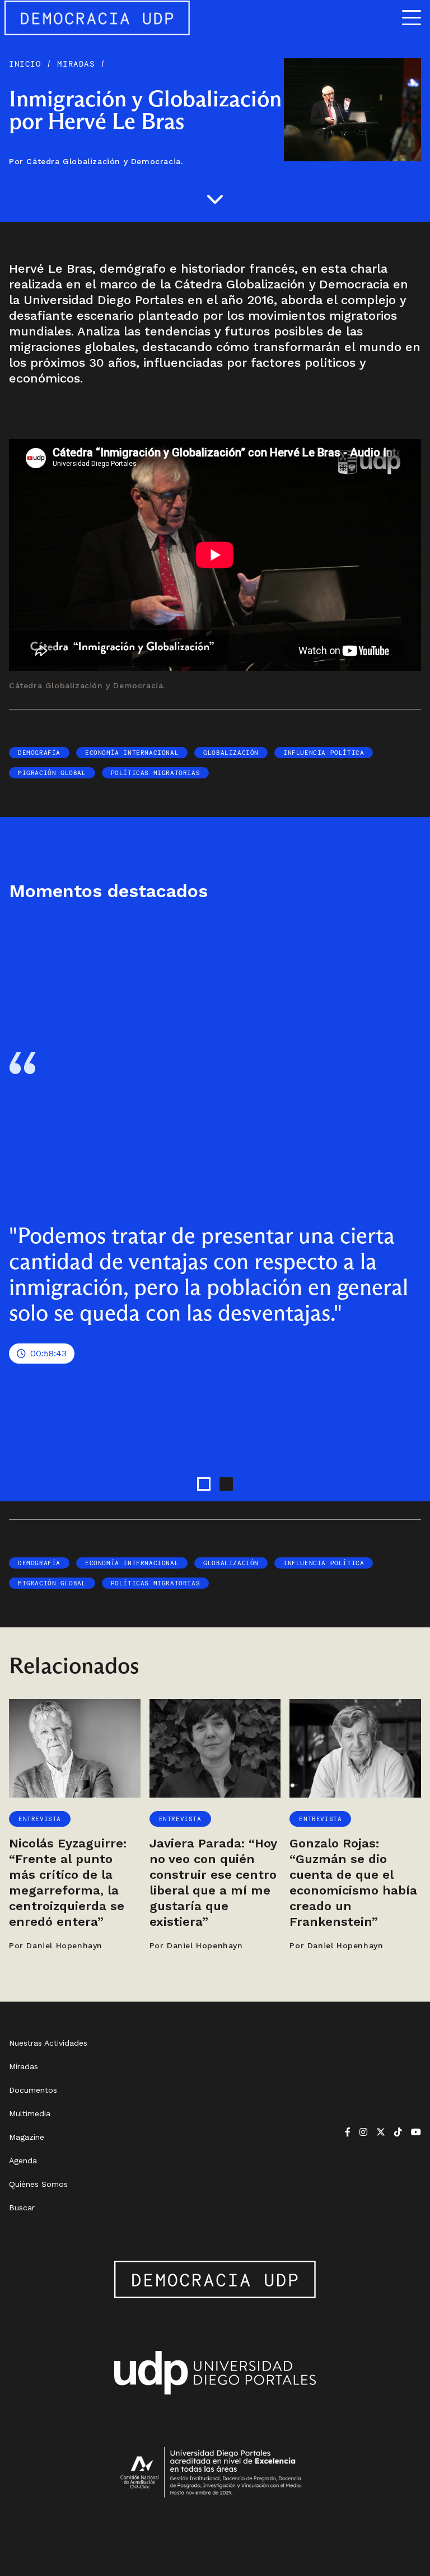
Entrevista (40, 1819)
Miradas (76, 64)
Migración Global (52, 773)
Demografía (39, 753)
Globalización (231, 753)
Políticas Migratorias (156, 773)
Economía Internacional (132, 753)
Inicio (28, 64)
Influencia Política (324, 753)
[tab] (204, 1484)
